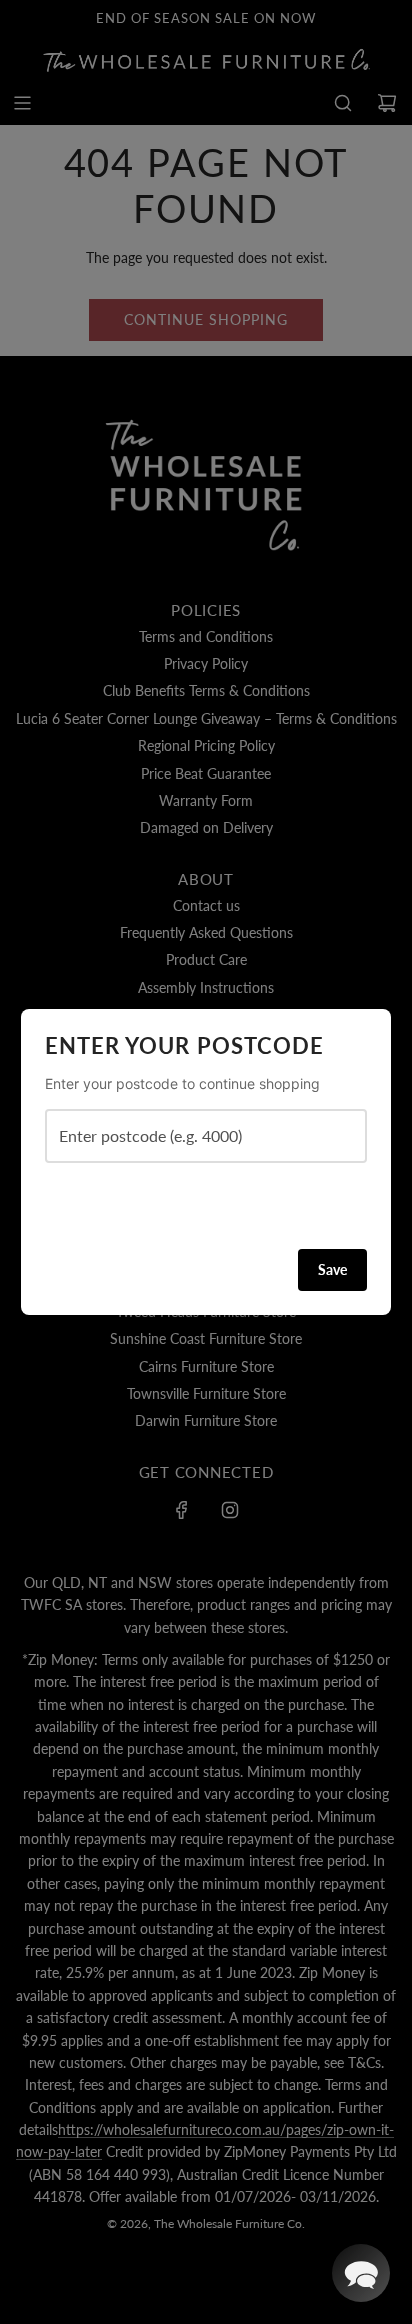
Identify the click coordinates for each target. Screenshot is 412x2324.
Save (332, 1269)
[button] (361, 2273)
